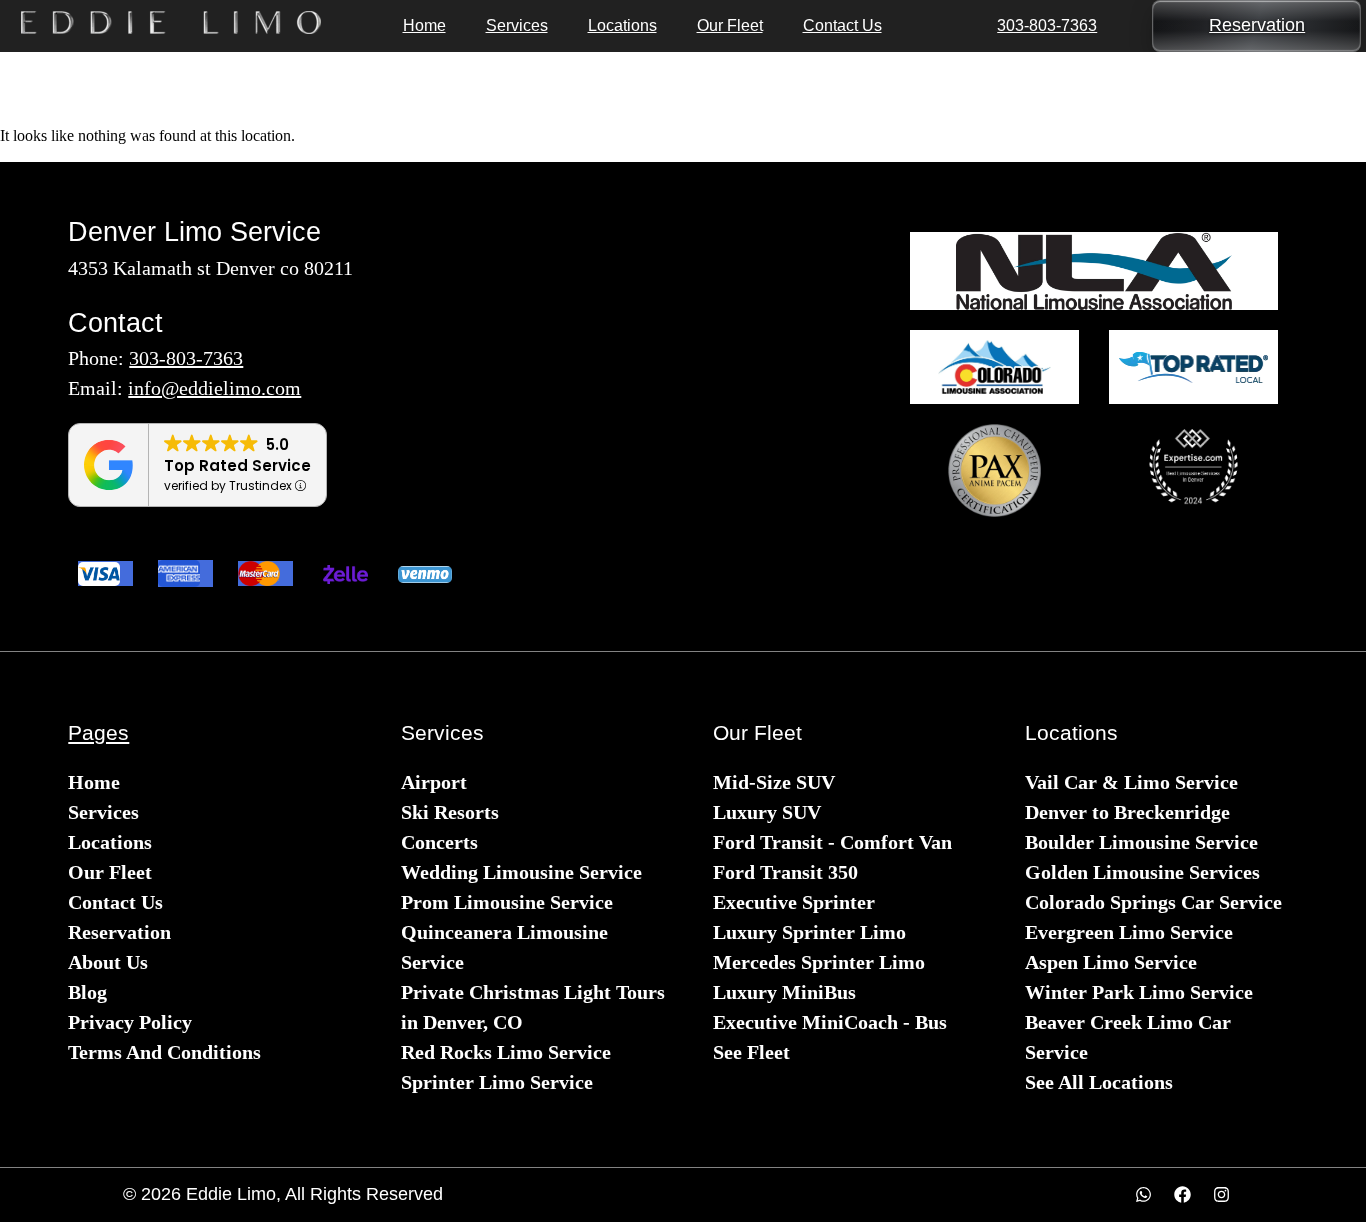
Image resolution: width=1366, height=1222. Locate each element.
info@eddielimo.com (214, 388)
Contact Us (842, 25)
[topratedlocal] (1193, 367)
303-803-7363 (1047, 25)
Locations (622, 25)
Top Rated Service (237, 465)
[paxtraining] (994, 470)
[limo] (1094, 271)
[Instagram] (1222, 1195)
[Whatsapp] (1144, 1195)
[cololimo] (994, 367)
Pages (98, 732)
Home (424, 25)
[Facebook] (1183, 1195)
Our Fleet (730, 25)
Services (517, 25)
